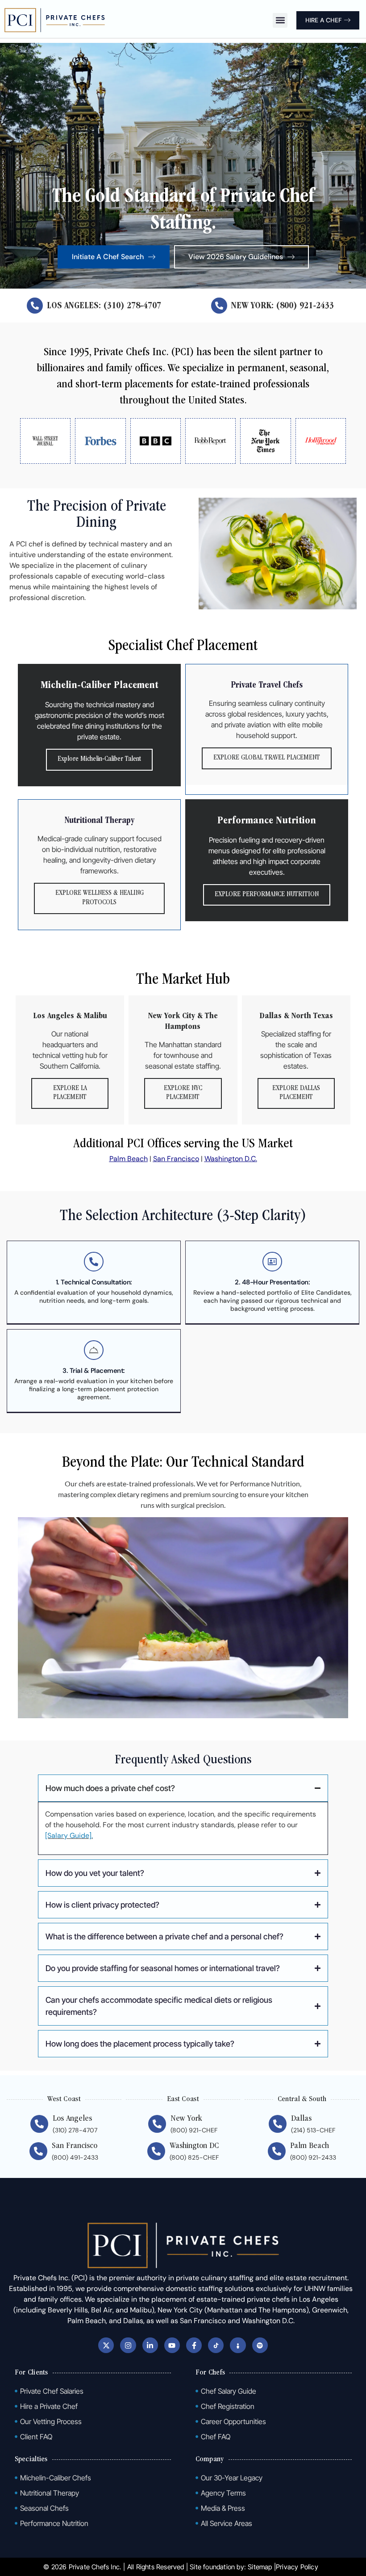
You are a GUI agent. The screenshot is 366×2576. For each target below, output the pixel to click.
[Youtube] (172, 2345)
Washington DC (194, 2146)
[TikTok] (216, 2345)
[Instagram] (128, 2345)
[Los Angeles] (39, 2124)
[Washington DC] (156, 2151)
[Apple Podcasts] (238, 2345)
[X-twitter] (106, 2345)
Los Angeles (72, 2119)
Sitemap (260, 2567)
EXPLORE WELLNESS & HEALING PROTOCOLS (100, 898)
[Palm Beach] (277, 2151)
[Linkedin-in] (150, 2345)
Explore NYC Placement (183, 1093)
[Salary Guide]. (69, 1836)
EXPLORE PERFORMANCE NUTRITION (267, 895)
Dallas (301, 2119)
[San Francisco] (38, 2151)
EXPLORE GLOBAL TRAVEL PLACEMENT (267, 758)
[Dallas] (278, 2124)
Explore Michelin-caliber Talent (99, 759)
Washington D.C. (231, 1159)
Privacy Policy (297, 2567)
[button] (280, 20)
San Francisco (176, 1159)
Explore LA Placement (70, 1093)
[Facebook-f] (194, 2345)
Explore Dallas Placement (296, 1093)
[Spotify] (260, 2345)
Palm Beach (129, 1159)
